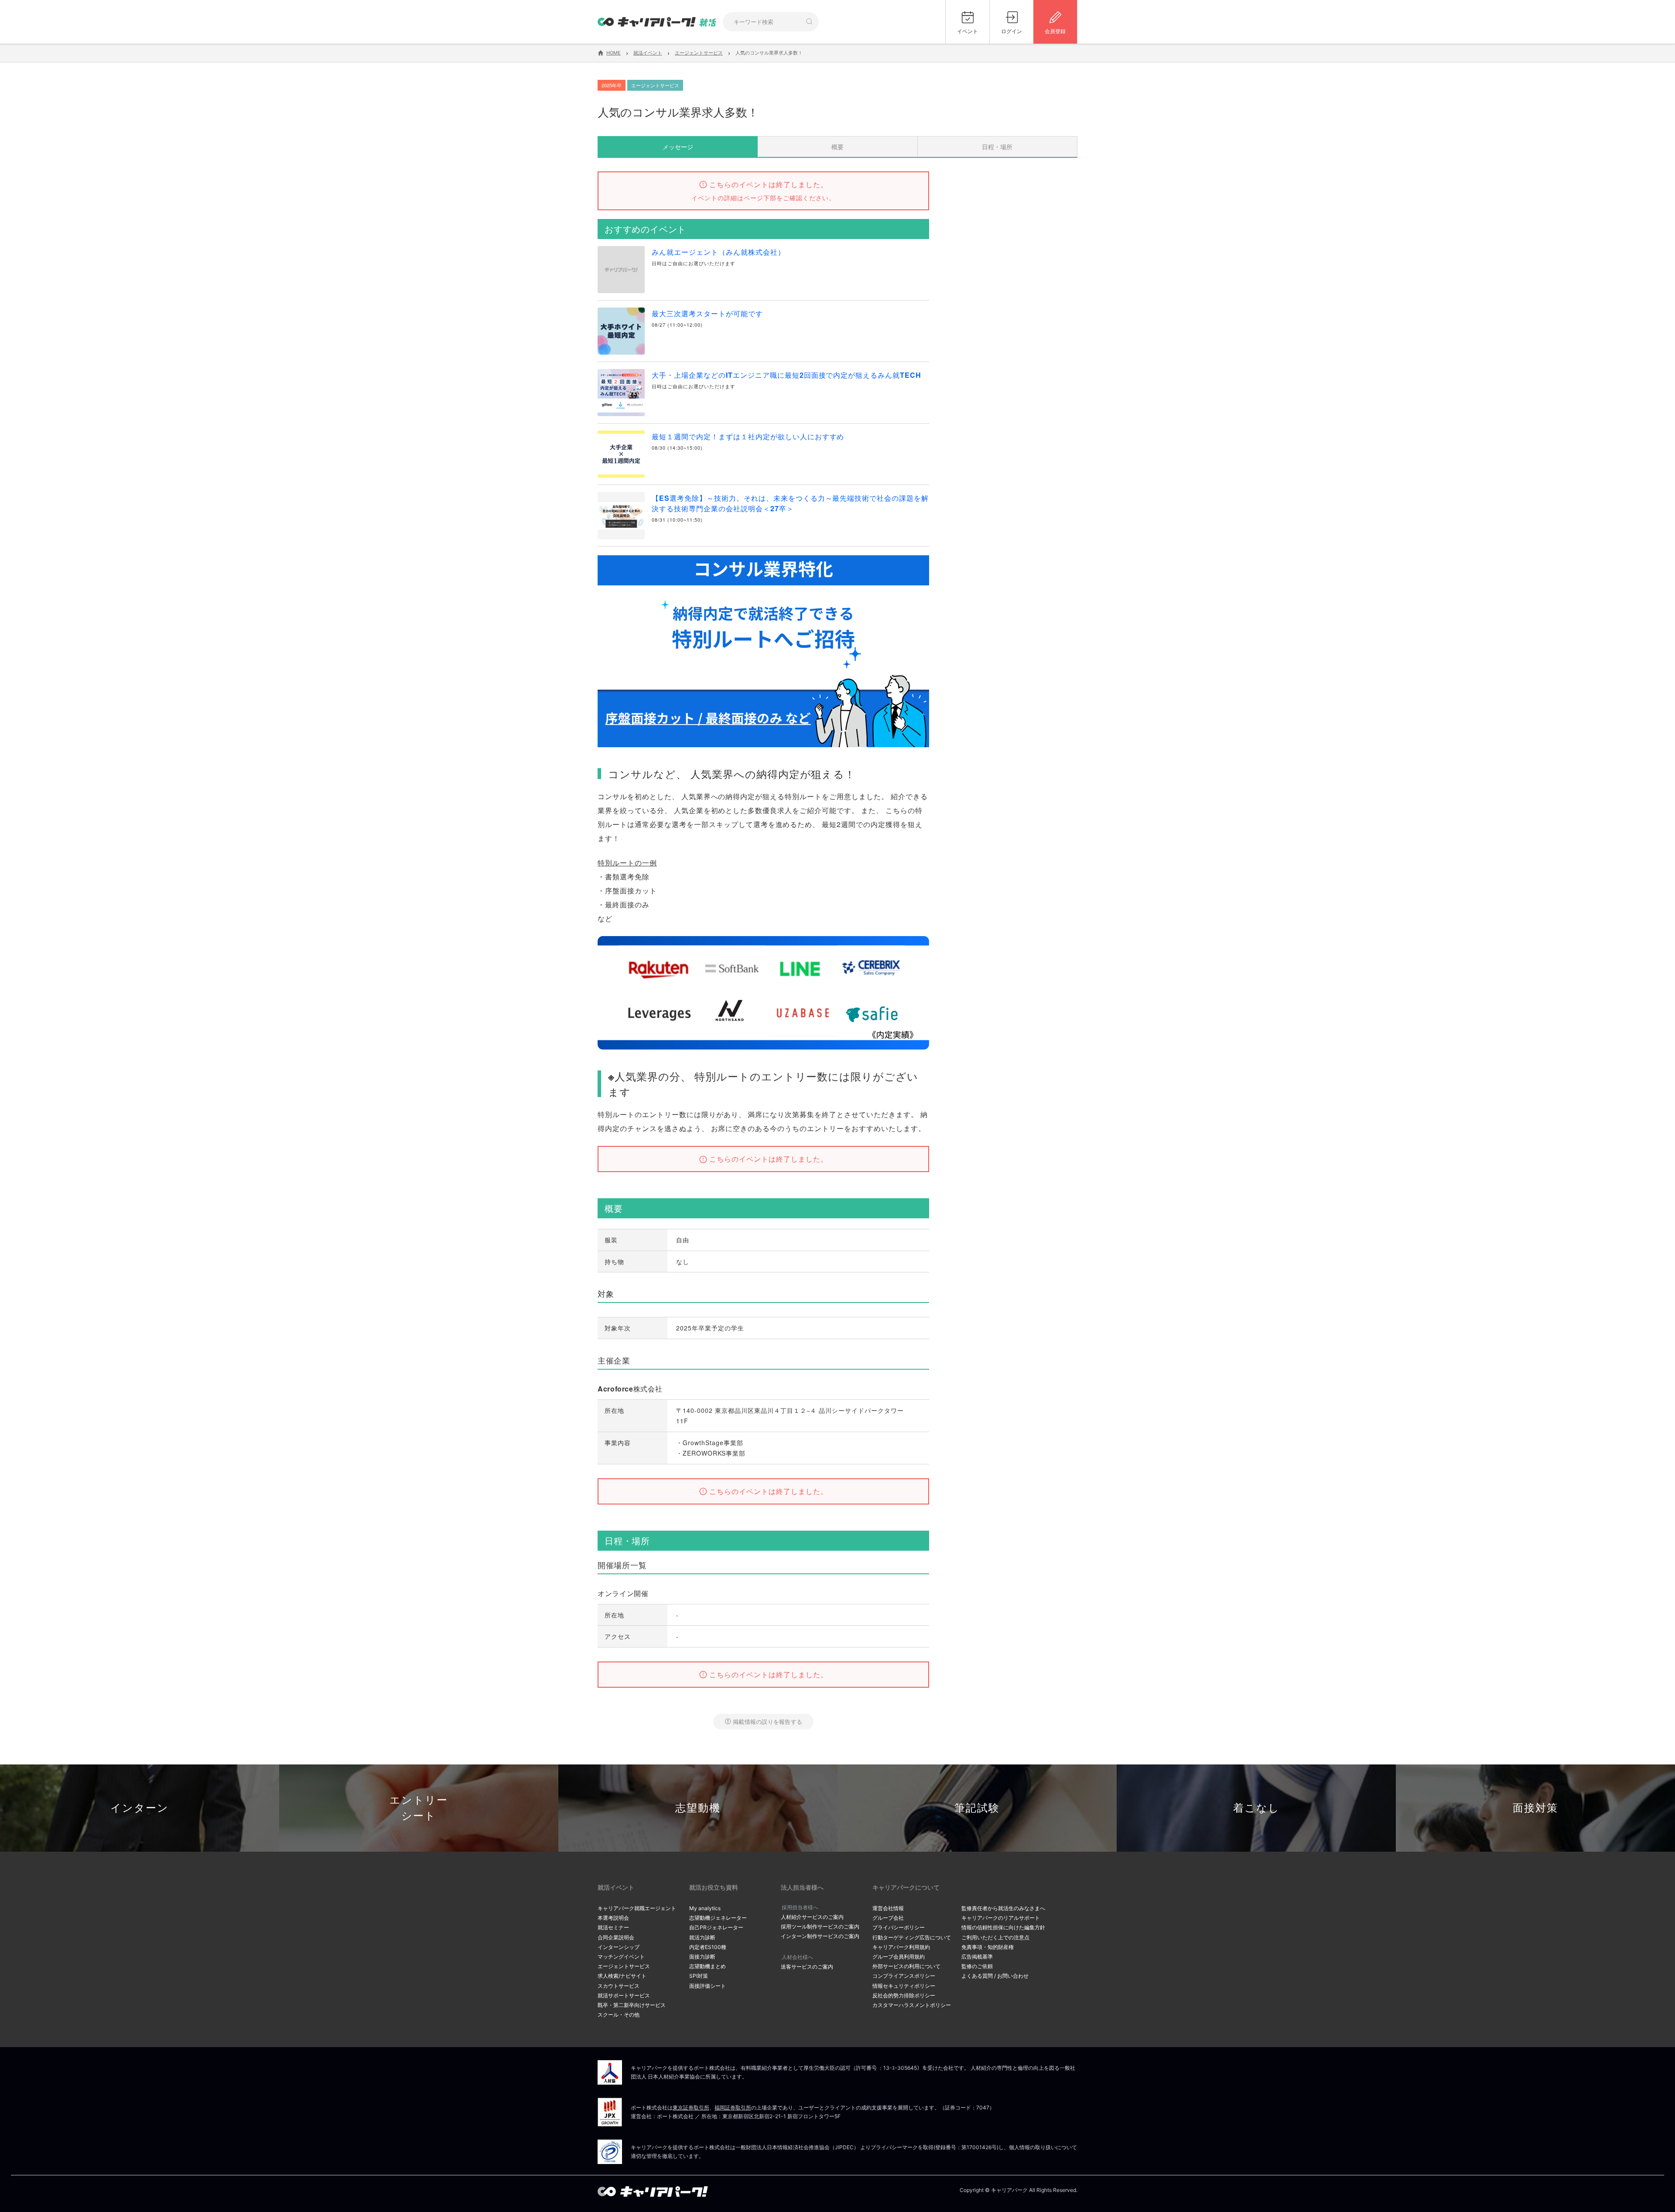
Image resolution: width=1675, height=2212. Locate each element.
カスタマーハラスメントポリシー (912, 2005)
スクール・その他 (619, 2015)
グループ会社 (888, 1918)
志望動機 (698, 1808)
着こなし (1256, 1808)
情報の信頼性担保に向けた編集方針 (1003, 1927)
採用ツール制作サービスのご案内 (820, 1927)
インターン (140, 1808)
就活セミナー (613, 1927)
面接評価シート (708, 1986)
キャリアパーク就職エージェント (637, 1908)
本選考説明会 (613, 1918)
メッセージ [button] (678, 147)
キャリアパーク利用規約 (901, 1947)
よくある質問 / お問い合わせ (995, 1976)
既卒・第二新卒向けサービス (632, 2005)
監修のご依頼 (977, 1966)
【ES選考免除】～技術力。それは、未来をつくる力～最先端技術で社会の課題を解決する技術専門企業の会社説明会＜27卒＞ (790, 503)
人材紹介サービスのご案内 (812, 1917)
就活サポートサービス (624, 1995)
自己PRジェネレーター (716, 1927)
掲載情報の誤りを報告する (767, 1721)
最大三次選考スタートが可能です (707, 313)
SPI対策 (699, 1976)
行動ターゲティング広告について (912, 1937)
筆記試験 (977, 1808)
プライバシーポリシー (899, 1927)
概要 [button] (837, 147)
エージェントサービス (624, 1966)
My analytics (705, 1908)
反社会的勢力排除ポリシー (904, 1995)
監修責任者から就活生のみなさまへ (1003, 1908)
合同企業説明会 (616, 1937)
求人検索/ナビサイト (622, 1976)
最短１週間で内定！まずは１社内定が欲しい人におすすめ (748, 436)
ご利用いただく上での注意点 (995, 1937)
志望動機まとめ (708, 1966)
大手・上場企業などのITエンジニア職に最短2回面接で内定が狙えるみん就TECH (786, 375)
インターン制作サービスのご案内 (820, 1936)
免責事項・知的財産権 (988, 1947)
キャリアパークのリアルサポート (1001, 1918)
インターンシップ (619, 1947)
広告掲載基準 (977, 1957)
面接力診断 (702, 1957)
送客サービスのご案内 (807, 1967)
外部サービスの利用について (906, 1966)
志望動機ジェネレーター (718, 1918)
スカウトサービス (619, 1986)
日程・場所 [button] (997, 147)
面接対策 (1535, 1808)
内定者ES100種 (708, 1947)
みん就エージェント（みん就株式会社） (718, 252)
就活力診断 (702, 1937)
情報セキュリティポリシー (904, 1986)
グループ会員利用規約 (899, 1957)
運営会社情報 (888, 1908)
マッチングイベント (621, 1957)
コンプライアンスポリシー (904, 1976)
